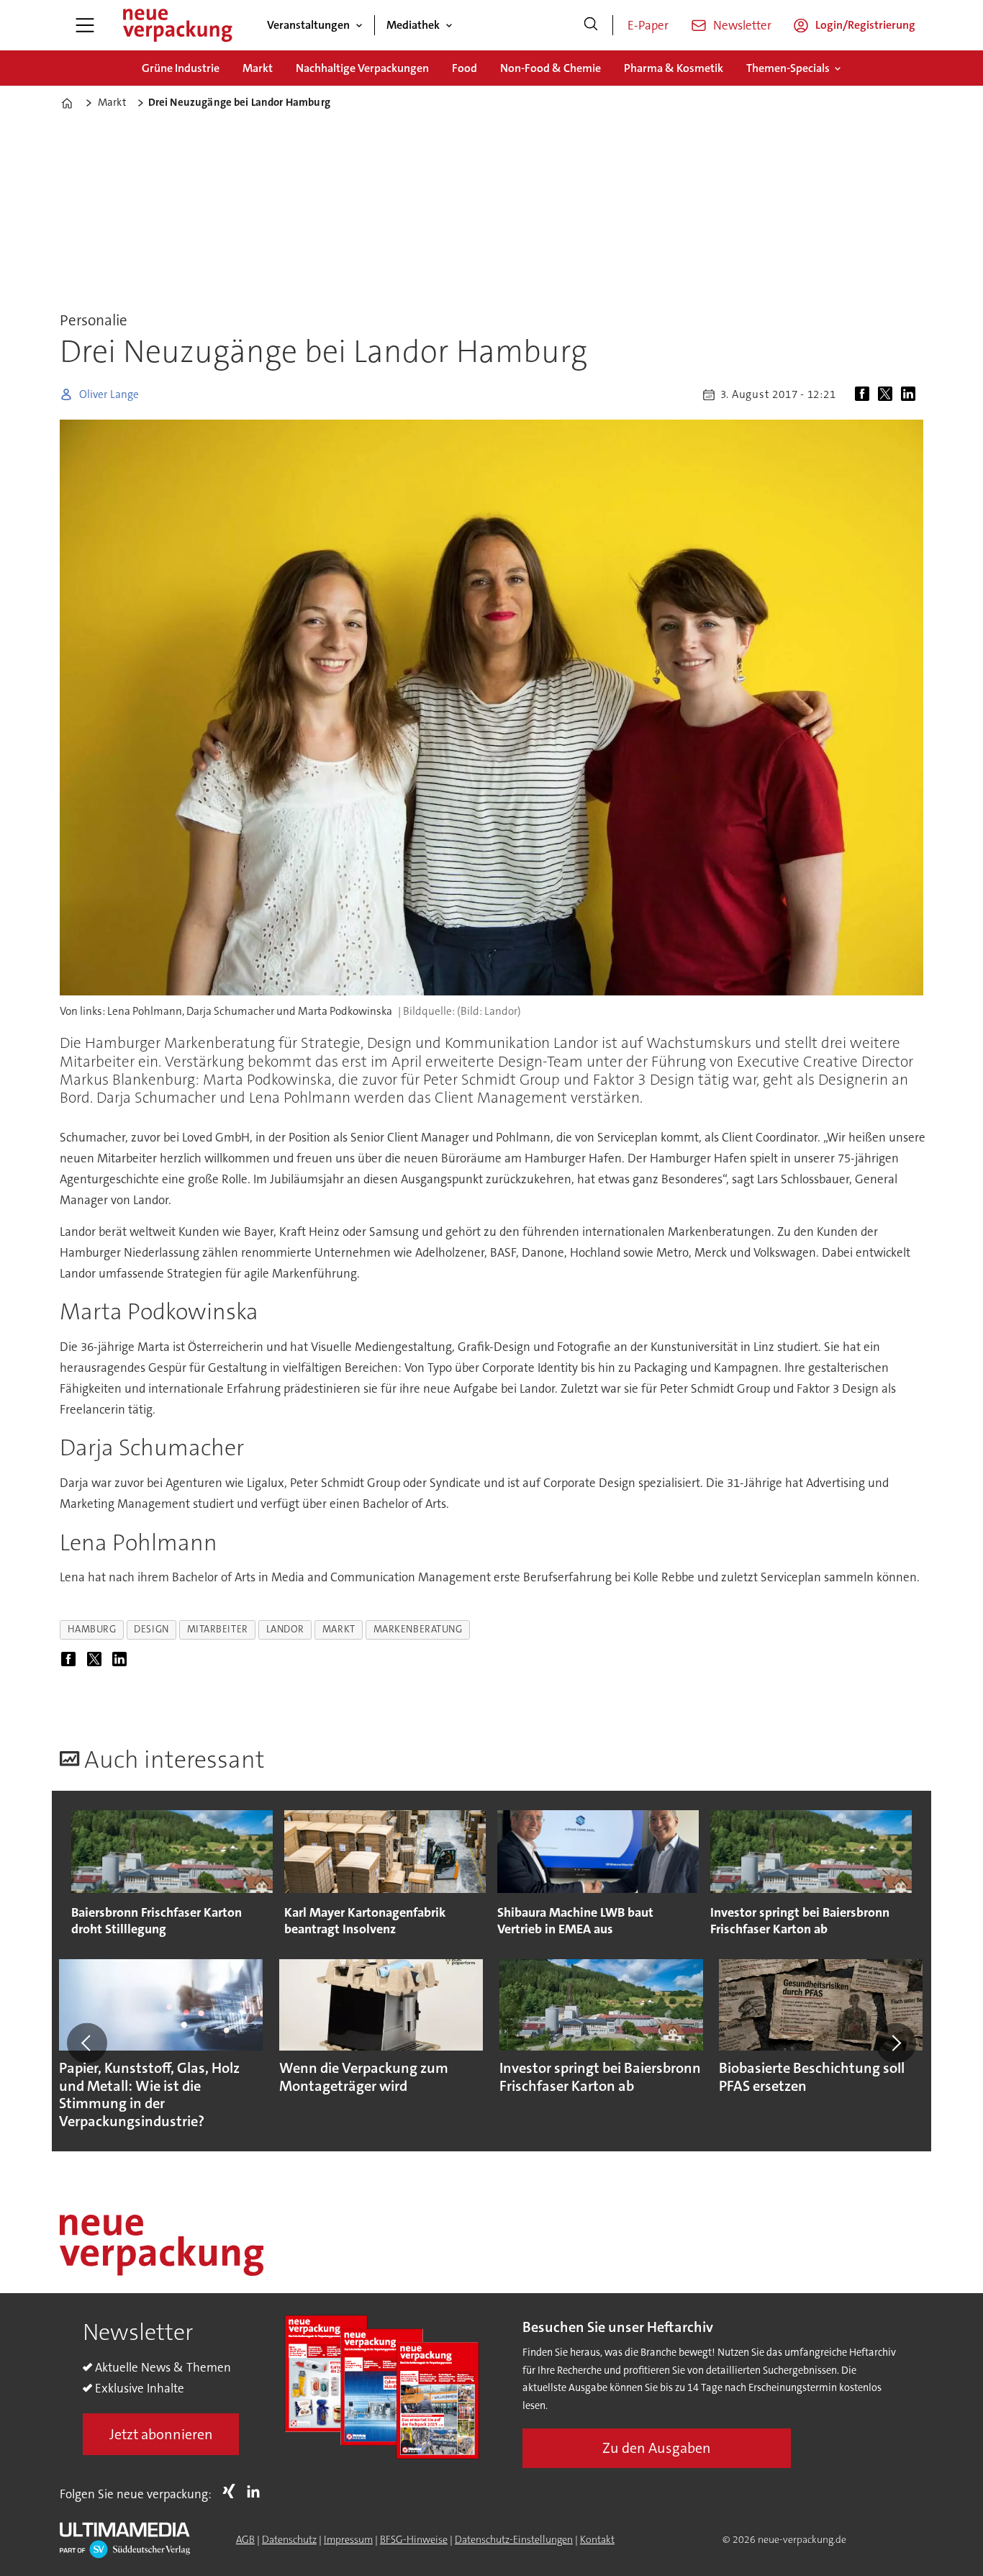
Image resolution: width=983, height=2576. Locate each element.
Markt (258, 68)
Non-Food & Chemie (551, 68)
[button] (87, 2043)
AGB (245, 2539)
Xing (232, 2491)
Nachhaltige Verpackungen (362, 68)
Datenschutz (289, 2539)
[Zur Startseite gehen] (177, 25)
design (151, 1629)
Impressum (348, 2539)
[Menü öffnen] (85, 25)
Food (465, 68)
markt (339, 1629)
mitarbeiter (218, 1629)
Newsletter (742, 25)
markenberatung (418, 1629)
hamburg (92, 1629)
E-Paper (648, 25)
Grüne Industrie (181, 68)
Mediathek (413, 25)
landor (285, 1629)
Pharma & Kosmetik (674, 68)
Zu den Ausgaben (657, 2448)
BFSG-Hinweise (414, 2539)
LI (257, 2491)
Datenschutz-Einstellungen (514, 2539)
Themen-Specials (788, 68)
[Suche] (591, 25)
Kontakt (597, 2539)
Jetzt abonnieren (161, 2434)
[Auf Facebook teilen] (865, 394)
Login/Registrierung (865, 25)
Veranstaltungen (308, 25)
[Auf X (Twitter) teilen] (888, 394)
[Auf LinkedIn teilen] (911, 394)
